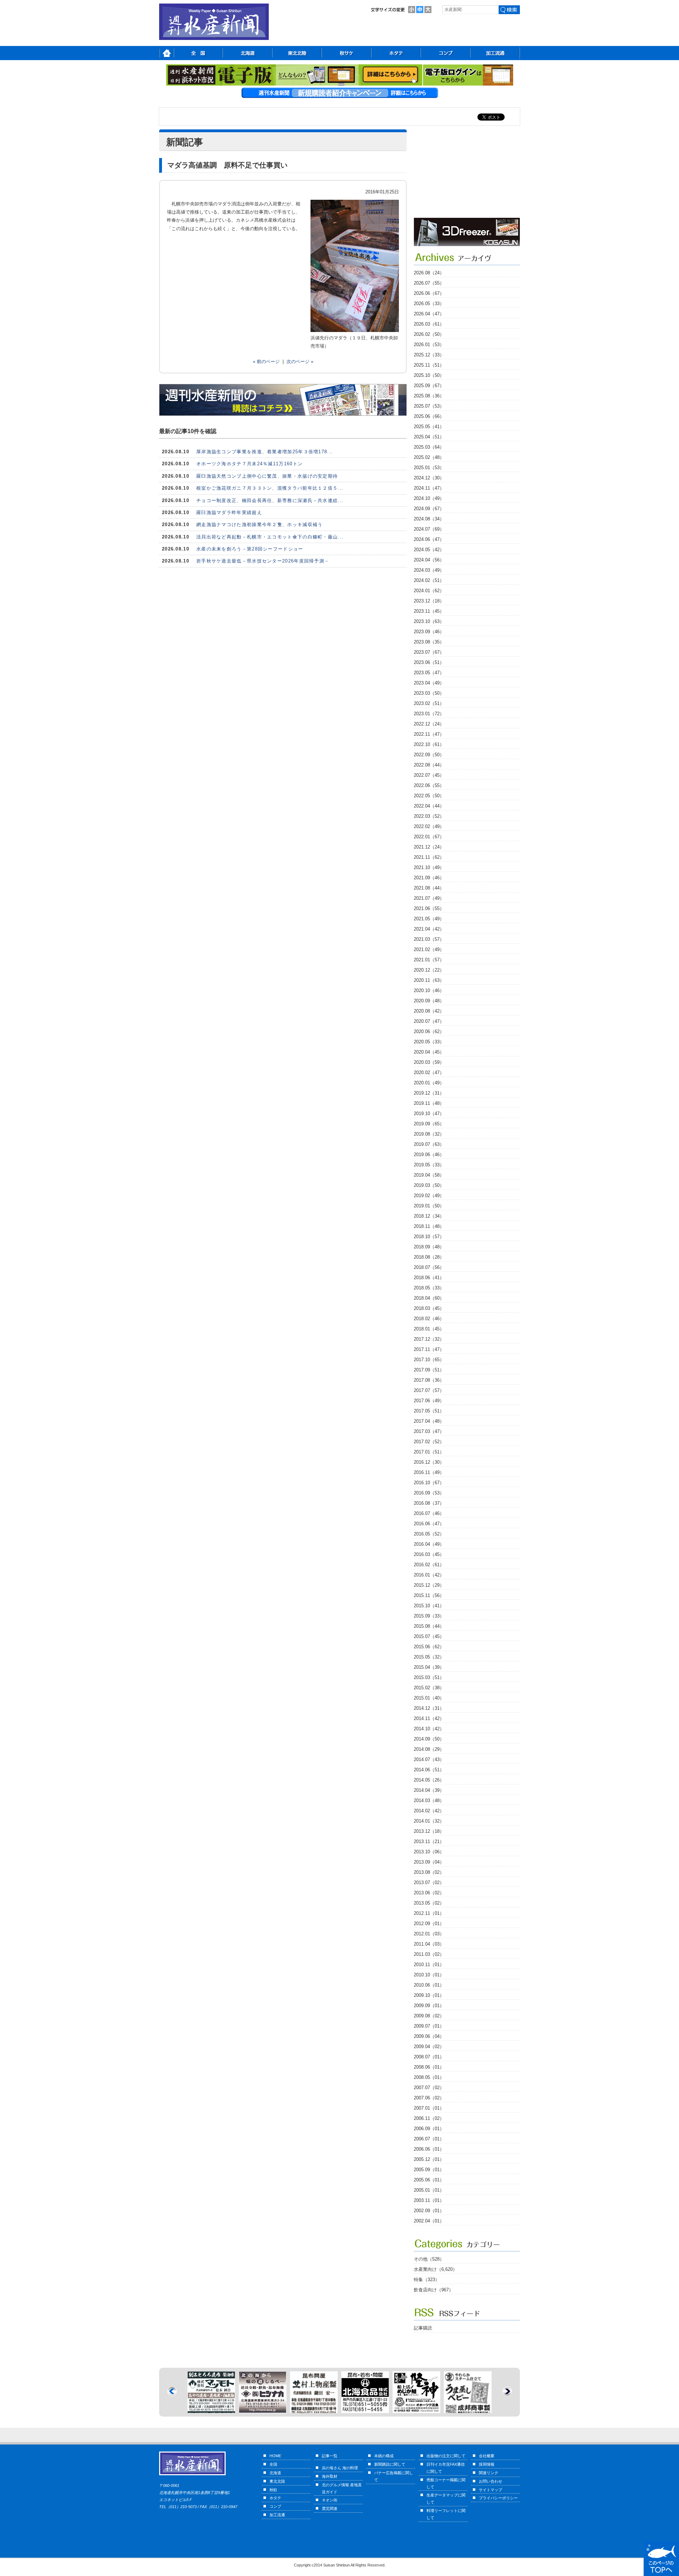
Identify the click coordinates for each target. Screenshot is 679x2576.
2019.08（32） (429, 1134)
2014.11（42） (429, 1718)
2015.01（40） (429, 1698)
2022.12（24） (429, 724)
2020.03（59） (429, 1062)
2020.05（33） (429, 1042)
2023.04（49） (429, 683)
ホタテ (275, 2498)
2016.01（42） (429, 1575)
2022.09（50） (429, 755)
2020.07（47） (429, 1021)
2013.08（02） (429, 1872)
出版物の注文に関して (446, 2456)
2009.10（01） (429, 1995)
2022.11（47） (429, 734)
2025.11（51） (429, 365)
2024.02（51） (429, 580)
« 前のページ (266, 362)
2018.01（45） (429, 1329)
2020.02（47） (429, 1073)
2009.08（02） (429, 2016)
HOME (275, 2456)
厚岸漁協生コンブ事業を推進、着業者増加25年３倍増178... (265, 452)
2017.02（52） (429, 1442)
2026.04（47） (429, 314)
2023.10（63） (429, 621)
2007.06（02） (429, 2098)
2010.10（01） (429, 1975)
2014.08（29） (429, 1749)
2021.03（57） (429, 939)
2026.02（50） (429, 334)
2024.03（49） (429, 570)
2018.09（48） (429, 1247)
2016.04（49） (429, 1544)
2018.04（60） (429, 1298)
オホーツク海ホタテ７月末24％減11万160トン (249, 464)
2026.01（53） (429, 345)
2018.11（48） (429, 1226)
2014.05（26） (429, 1780)
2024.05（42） (429, 550)
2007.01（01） (429, 2108)
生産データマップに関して (446, 2499)
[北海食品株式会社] (314, 2409)
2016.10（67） (429, 1483)
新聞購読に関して (390, 2464)
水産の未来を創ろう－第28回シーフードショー (250, 549)
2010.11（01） (429, 1965)
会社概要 (487, 2456)
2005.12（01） (429, 2159)
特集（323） (427, 2280)
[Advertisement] (467, 174)
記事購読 (423, 2328)
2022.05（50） (429, 796)
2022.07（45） (429, 775)
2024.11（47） (429, 488)
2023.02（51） (429, 703)
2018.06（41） (429, 1278)
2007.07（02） (429, 2088)
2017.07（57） (429, 1390)
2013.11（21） (429, 1841)
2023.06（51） (429, 662)
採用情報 (487, 2464)
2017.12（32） (429, 1339)
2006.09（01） (429, 2129)
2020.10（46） (429, 990)
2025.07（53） (429, 406)
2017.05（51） (429, 1411)
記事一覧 (330, 2456)
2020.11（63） (429, 980)
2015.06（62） (429, 1647)
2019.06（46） (429, 1155)
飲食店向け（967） (434, 2290)
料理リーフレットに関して (446, 2514)
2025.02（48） (429, 457)
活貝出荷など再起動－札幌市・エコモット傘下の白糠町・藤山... (270, 537)
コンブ (275, 2506)
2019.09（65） (429, 1124)
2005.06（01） (429, 2180)
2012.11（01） (429, 1913)
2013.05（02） (429, 1903)
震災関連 (330, 2508)
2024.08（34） (429, 519)
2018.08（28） (429, 1257)
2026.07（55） (429, 283)
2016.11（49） (429, 1472)
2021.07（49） (429, 898)
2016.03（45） (429, 1554)
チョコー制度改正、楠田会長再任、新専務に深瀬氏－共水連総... (270, 500)
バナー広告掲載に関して (394, 2476)
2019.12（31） (429, 1093)
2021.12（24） (429, 847)
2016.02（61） (429, 1565)
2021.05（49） (429, 919)
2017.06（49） (429, 1401)
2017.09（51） (429, 1370)
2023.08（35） (429, 642)
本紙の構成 (384, 2456)
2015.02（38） (429, 1688)
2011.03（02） (429, 1954)
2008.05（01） (429, 2077)
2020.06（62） (429, 1031)
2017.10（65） (429, 1360)
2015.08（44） (429, 1626)
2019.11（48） (429, 1103)
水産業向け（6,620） (436, 2269)
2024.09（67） (429, 509)
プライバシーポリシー (498, 2498)
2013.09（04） (429, 1862)
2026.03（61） (429, 324)
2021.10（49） (429, 867)
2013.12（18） (429, 1831)
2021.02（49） (429, 949)
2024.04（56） (429, 560)
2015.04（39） (429, 1667)
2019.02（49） (429, 1196)
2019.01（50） (429, 1206)
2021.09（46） (429, 878)
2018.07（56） (429, 1267)
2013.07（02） (429, 1883)
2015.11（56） (429, 1595)
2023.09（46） (429, 632)
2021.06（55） (429, 908)
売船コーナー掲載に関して (446, 2483)
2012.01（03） (429, 1934)
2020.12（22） (429, 970)
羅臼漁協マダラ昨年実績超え (229, 512)
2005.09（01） (429, 2170)
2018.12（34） (429, 1216)
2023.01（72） (429, 714)
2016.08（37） (429, 1503)
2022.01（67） (429, 837)
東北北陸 (277, 2481)
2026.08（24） (429, 273)
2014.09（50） (429, 1739)
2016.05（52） (429, 1534)
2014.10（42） (429, 1729)
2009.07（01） (429, 2026)
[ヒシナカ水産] (211, 2409)
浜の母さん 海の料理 (340, 2468)
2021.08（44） (429, 888)
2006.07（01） (429, 2139)
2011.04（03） (429, 1944)
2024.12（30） (429, 478)
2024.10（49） (429, 498)
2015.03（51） (429, 1677)
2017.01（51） (429, 1452)
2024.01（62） (429, 591)
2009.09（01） (429, 2006)
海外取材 (330, 2476)
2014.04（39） (429, 1790)
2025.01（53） (429, 468)
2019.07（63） (429, 1144)
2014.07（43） (429, 1759)
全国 (273, 2464)
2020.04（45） (429, 1052)
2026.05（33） (429, 304)
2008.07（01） (429, 2057)
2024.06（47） (429, 539)
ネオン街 (330, 2500)
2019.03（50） (429, 1185)
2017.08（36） (429, 1380)
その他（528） (429, 2259)
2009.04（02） (429, 2047)
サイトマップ (491, 2490)
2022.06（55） (429, 785)
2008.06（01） (429, 2067)
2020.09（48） (429, 1001)
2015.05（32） (429, 1657)
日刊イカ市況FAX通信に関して (446, 2468)
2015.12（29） (429, 1585)
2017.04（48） (429, 1421)
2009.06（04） (429, 2036)
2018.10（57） (429, 1237)
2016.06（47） (429, 1524)
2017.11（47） (429, 1349)
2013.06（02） (429, 1893)
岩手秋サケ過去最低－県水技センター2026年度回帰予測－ (263, 561)
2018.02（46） (429, 1319)
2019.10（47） (429, 1114)
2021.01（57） (429, 960)
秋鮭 (273, 2490)
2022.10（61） (429, 744)
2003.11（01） (429, 2200)
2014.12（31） (429, 1708)
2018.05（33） (429, 1288)
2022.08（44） (429, 765)
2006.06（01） (429, 2149)
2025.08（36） (429, 396)
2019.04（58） (429, 1175)
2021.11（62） (429, 857)
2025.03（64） (429, 447)
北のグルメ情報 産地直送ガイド (342, 2488)
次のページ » (300, 362)
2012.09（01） (429, 1924)
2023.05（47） (429, 673)
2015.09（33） (429, 1616)
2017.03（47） (429, 1431)
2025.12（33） (429, 355)
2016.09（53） (429, 1493)
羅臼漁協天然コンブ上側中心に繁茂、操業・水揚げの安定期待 (267, 476)
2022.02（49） (429, 826)
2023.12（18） (429, 601)
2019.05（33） (429, 1165)
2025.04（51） (429, 437)
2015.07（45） (429, 1636)
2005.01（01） (429, 2190)
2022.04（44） (429, 806)
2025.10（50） (429, 375)
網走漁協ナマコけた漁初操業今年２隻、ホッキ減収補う (260, 524)
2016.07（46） (429, 1513)
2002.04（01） (429, 2221)
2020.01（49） (429, 1083)
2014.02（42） (429, 1811)
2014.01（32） (429, 1821)
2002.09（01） (429, 2211)
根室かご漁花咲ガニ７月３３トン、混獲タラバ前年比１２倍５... (270, 488)
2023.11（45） (429, 611)
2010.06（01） (429, 1985)
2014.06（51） (429, 1770)
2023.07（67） (429, 652)
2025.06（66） (429, 416)
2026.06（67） (429, 293)
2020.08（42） (429, 1011)
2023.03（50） (429, 693)
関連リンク (489, 2473)
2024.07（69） (429, 529)
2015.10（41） (429, 1606)
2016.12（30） (429, 1462)
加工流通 (277, 2515)
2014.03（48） (429, 1800)
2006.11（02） (429, 2118)
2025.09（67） (429, 386)
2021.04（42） (429, 929)
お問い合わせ (491, 2481)
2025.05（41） (429, 427)
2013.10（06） (429, 1852)
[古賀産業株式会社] (467, 244)
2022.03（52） (429, 816)
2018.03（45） (429, 1308)
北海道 (275, 2473)
